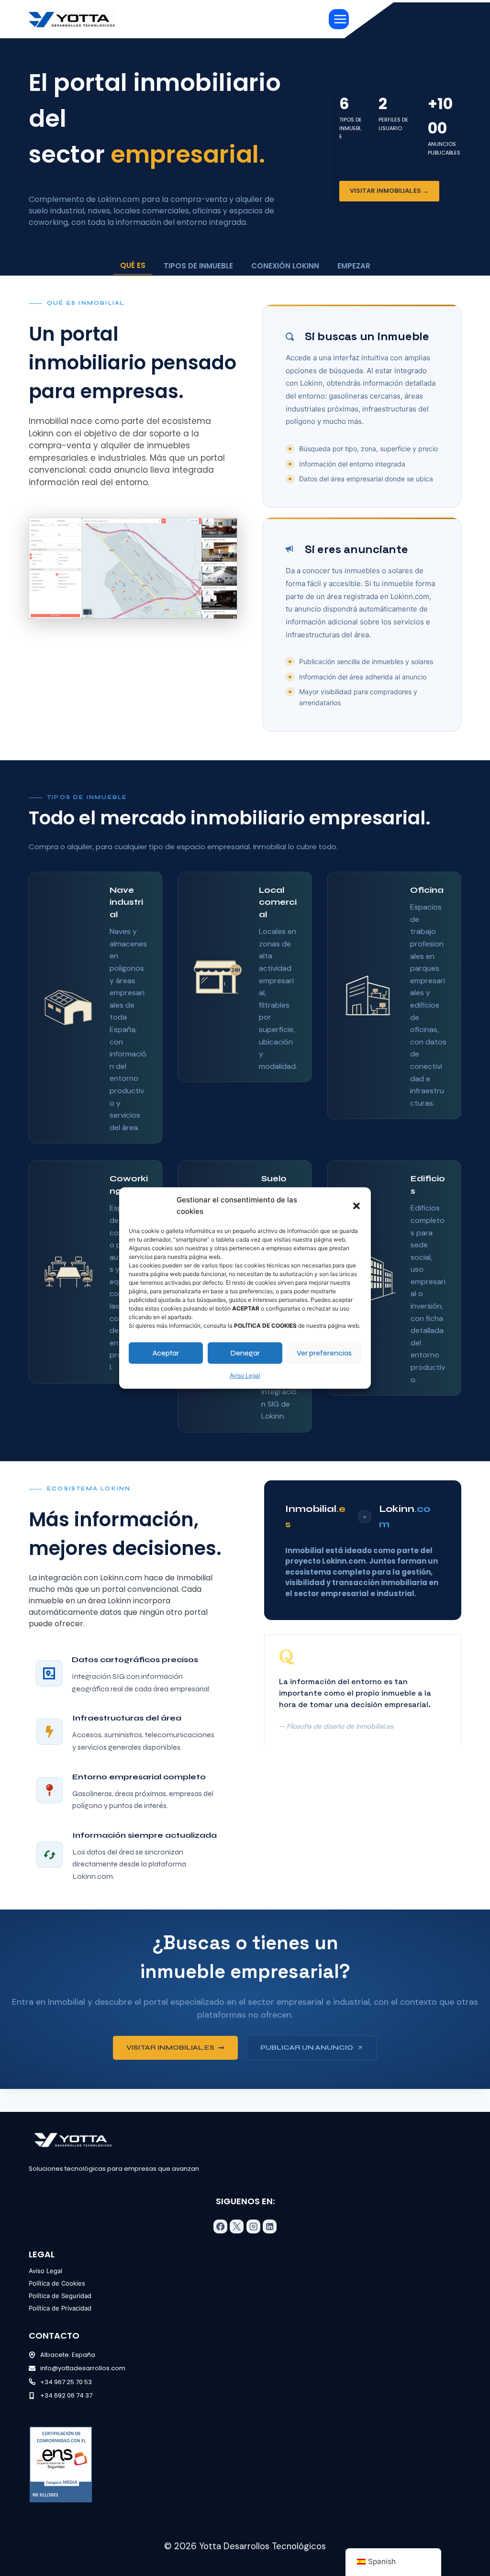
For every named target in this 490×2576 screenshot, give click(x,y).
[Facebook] (220, 2226)
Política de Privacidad (60, 2308)
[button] (356, 1206)
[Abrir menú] (339, 19)
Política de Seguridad (60, 2296)
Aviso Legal (245, 1375)
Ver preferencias (324, 1353)
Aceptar (166, 1353)
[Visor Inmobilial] (133, 568)
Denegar (245, 1353)
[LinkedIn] (270, 2226)
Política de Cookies (57, 2283)
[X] (237, 2226)
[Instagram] (253, 2226)
